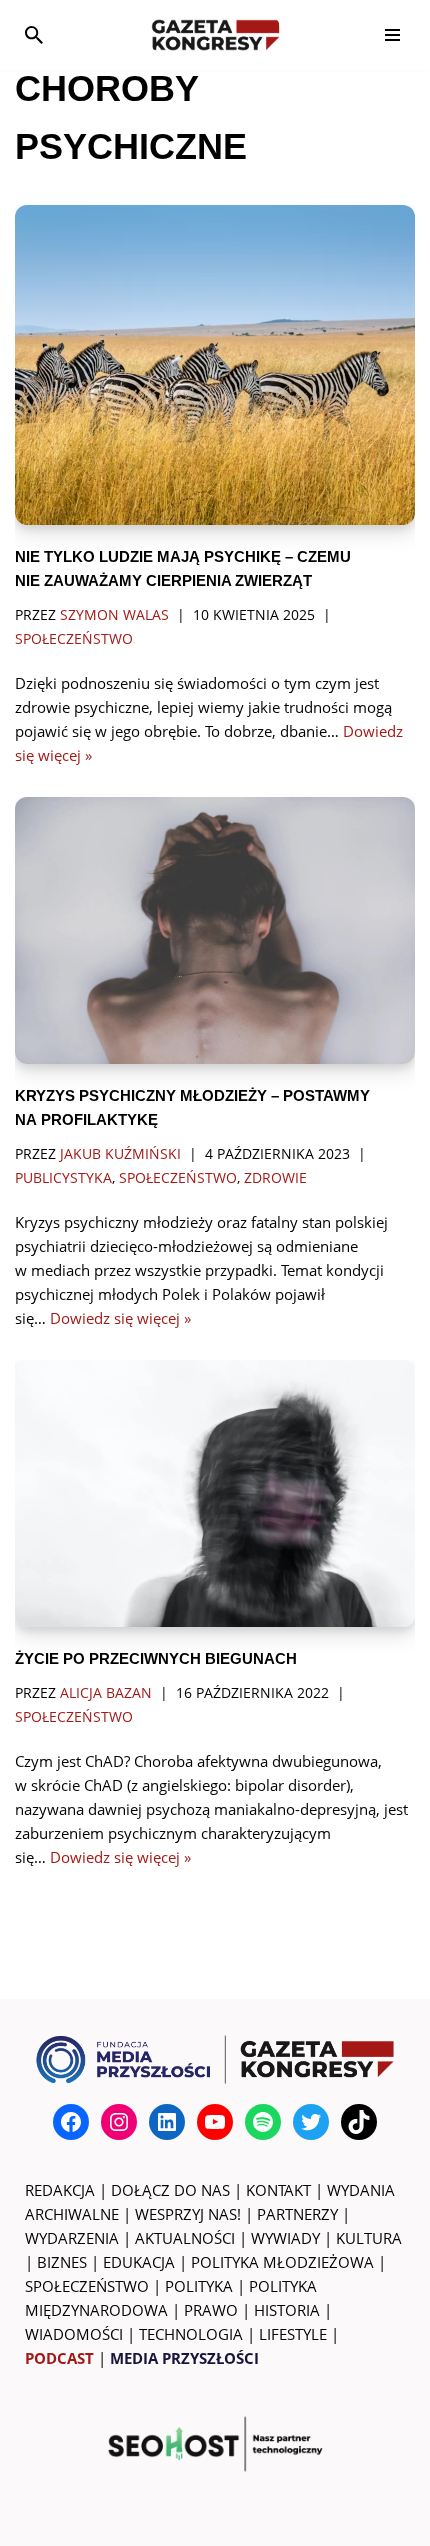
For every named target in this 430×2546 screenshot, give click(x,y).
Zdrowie (275, 1178)
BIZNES (62, 2262)
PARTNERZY (297, 2214)
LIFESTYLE (293, 2334)
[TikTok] (359, 2122)
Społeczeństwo (74, 639)
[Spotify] (263, 2122)
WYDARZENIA (72, 2238)
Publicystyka (63, 1178)
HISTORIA (287, 2310)
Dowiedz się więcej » (120, 1318)
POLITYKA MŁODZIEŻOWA (282, 2262)
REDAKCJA (60, 2190)
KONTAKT (278, 2190)
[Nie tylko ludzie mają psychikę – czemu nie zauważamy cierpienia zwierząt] (215, 365)
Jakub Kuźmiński (120, 1154)
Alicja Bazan (106, 1693)
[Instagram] (119, 2122)
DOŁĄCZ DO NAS (170, 2190)
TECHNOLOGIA (191, 2334)
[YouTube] (215, 2122)
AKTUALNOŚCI (185, 2238)
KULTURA (369, 2238)
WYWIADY (285, 2238)
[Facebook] (71, 2122)
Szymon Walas (114, 615)
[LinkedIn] (167, 2122)
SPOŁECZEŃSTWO (87, 2286)
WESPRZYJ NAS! (188, 2214)
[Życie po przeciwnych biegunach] (215, 1493)
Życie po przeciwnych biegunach (156, 1658)
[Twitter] (311, 2122)
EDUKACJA (139, 2262)
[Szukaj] (34, 35)
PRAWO (211, 2310)
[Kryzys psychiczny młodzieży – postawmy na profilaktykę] (215, 930)
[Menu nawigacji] (392, 35)
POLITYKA (199, 2286)
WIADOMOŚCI (74, 2334)
